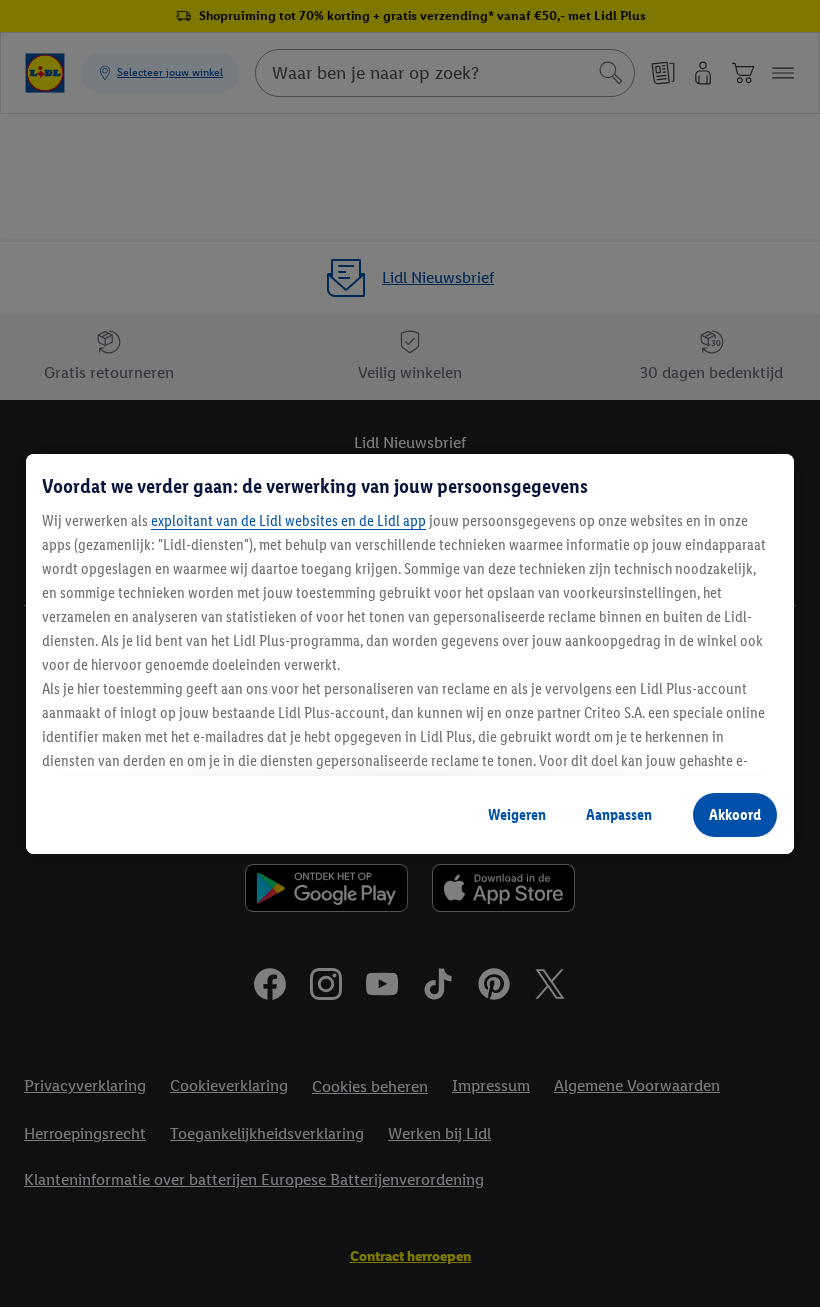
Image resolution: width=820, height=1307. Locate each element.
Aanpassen (619, 814)
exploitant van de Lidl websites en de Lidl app (288, 520)
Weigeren (517, 814)
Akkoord (735, 814)
